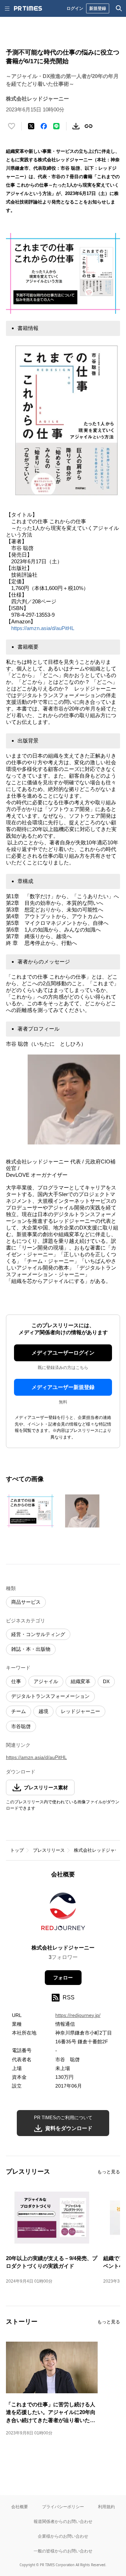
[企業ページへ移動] (63, 1913)
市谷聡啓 (21, 1726)
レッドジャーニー (80, 1711)
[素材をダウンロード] (76, 126)
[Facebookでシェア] (44, 126)
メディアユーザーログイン (63, 1353)
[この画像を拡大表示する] (30, 1511)
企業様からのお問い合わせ (63, 2536)
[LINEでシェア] (56, 126)
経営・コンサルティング (38, 1634)
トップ (17, 1850)
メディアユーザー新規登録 (63, 1387)
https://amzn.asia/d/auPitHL (43, 628)
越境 (43, 1711)
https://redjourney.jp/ (78, 2015)
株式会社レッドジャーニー (63, 1948)
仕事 (16, 1681)
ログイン (75, 8)
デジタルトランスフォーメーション (50, 1696)
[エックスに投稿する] (31, 126)
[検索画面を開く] (119, 8)
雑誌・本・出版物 (31, 1649)
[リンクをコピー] (89, 126)
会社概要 (20, 2507)
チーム (19, 1711)
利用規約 (106, 2507)
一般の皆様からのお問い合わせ (63, 2551)
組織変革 (80, 1681)
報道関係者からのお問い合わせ (63, 2521)
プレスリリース (49, 1850)
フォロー (63, 1978)
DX (106, 1681)
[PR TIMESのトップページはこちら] (28, 8)
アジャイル (46, 1681)
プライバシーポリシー (63, 2507)
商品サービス (26, 1602)
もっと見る (109, 2172)
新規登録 (98, 8)
